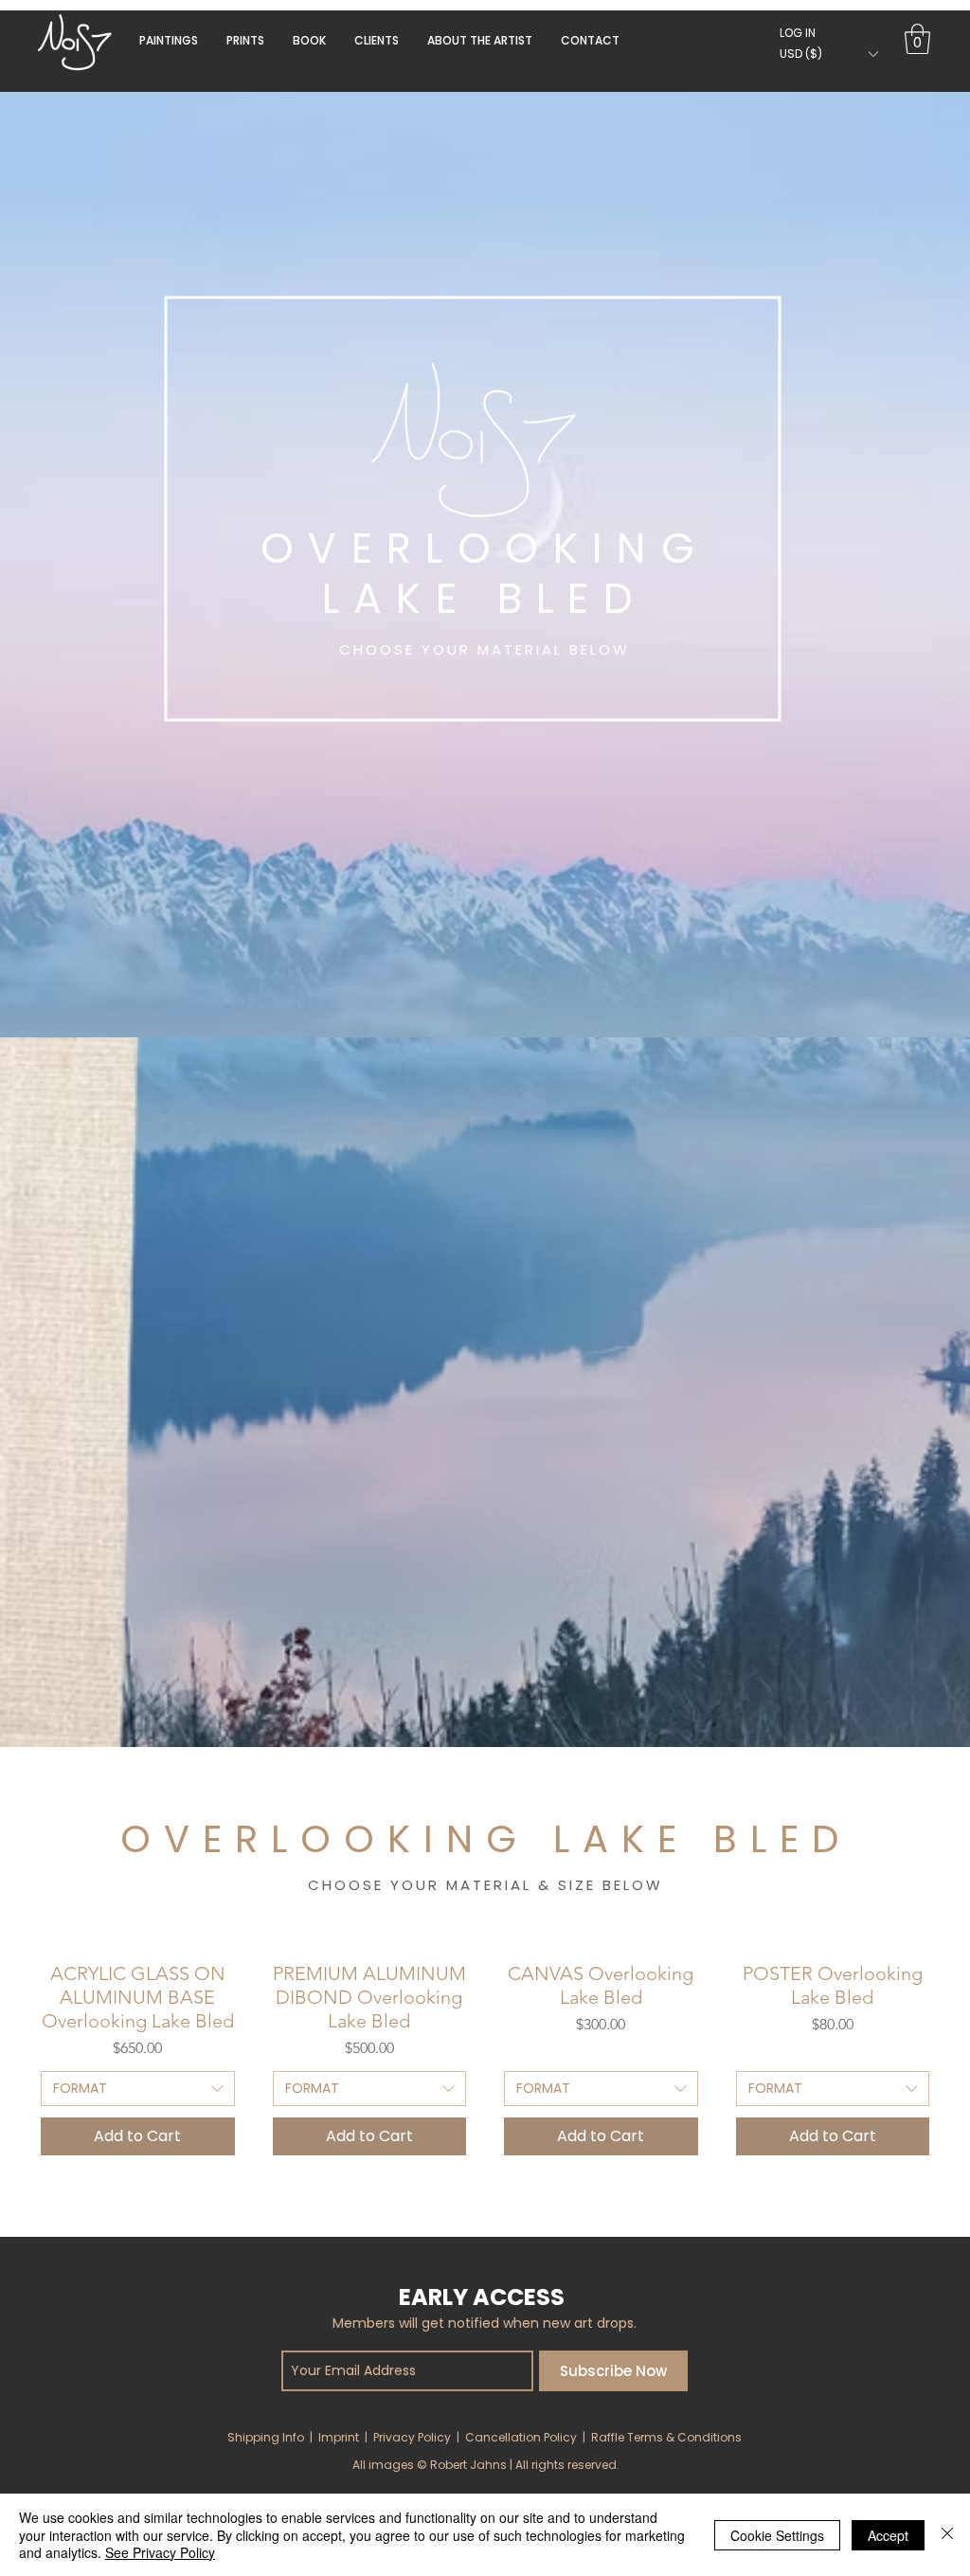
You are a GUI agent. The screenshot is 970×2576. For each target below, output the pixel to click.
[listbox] (828, 54)
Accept (888, 2535)
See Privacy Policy (160, 2552)
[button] (309, 40)
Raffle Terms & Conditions (666, 2437)
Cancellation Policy (521, 2437)
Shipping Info (266, 2437)
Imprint (339, 2437)
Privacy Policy (412, 2437)
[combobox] (138, 2089)
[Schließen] (947, 2535)
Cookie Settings (777, 2535)
